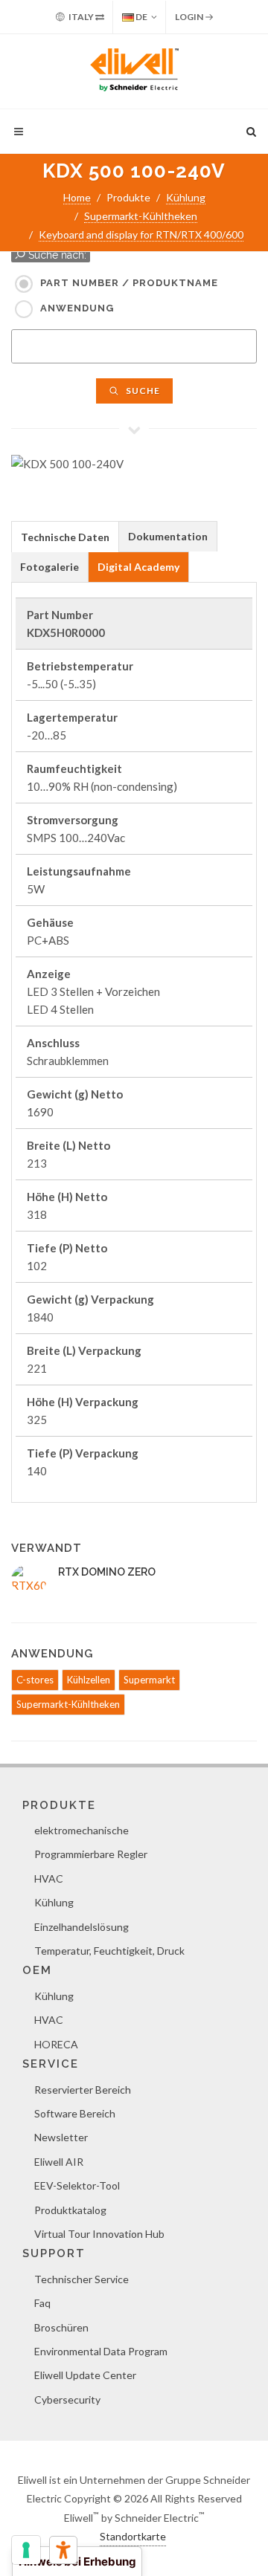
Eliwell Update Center (85, 2375)
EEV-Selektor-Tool (77, 2185)
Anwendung (77, 308)
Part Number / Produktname (129, 283)
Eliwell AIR (59, 2162)
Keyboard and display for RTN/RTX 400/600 (141, 234)
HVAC (49, 1878)
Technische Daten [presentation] (65, 537)
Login (190, 17)
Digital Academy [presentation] (138, 567)
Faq (42, 2303)
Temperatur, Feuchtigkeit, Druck (109, 1951)
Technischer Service (82, 2279)
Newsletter (61, 2137)
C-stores (35, 1680)
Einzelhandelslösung (82, 1927)
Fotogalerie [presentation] (50, 567)
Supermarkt (149, 1680)
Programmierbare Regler (91, 1854)
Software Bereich (75, 2113)
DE (141, 17)
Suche (142, 391)
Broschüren (61, 2327)
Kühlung (186, 197)
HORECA (56, 2044)
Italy (81, 17)
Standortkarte (133, 2536)
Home (77, 197)
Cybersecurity (67, 2399)
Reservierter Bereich (83, 2090)
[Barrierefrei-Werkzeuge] (63, 2550)
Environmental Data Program (101, 2351)
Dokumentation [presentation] (168, 536)
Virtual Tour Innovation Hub (99, 2234)
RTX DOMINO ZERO (107, 1572)
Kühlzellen (89, 1680)
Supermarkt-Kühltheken (141, 216)
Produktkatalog (70, 2210)
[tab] (65, 536)
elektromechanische (82, 1830)
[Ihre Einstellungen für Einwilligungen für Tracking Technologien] (26, 2550)
